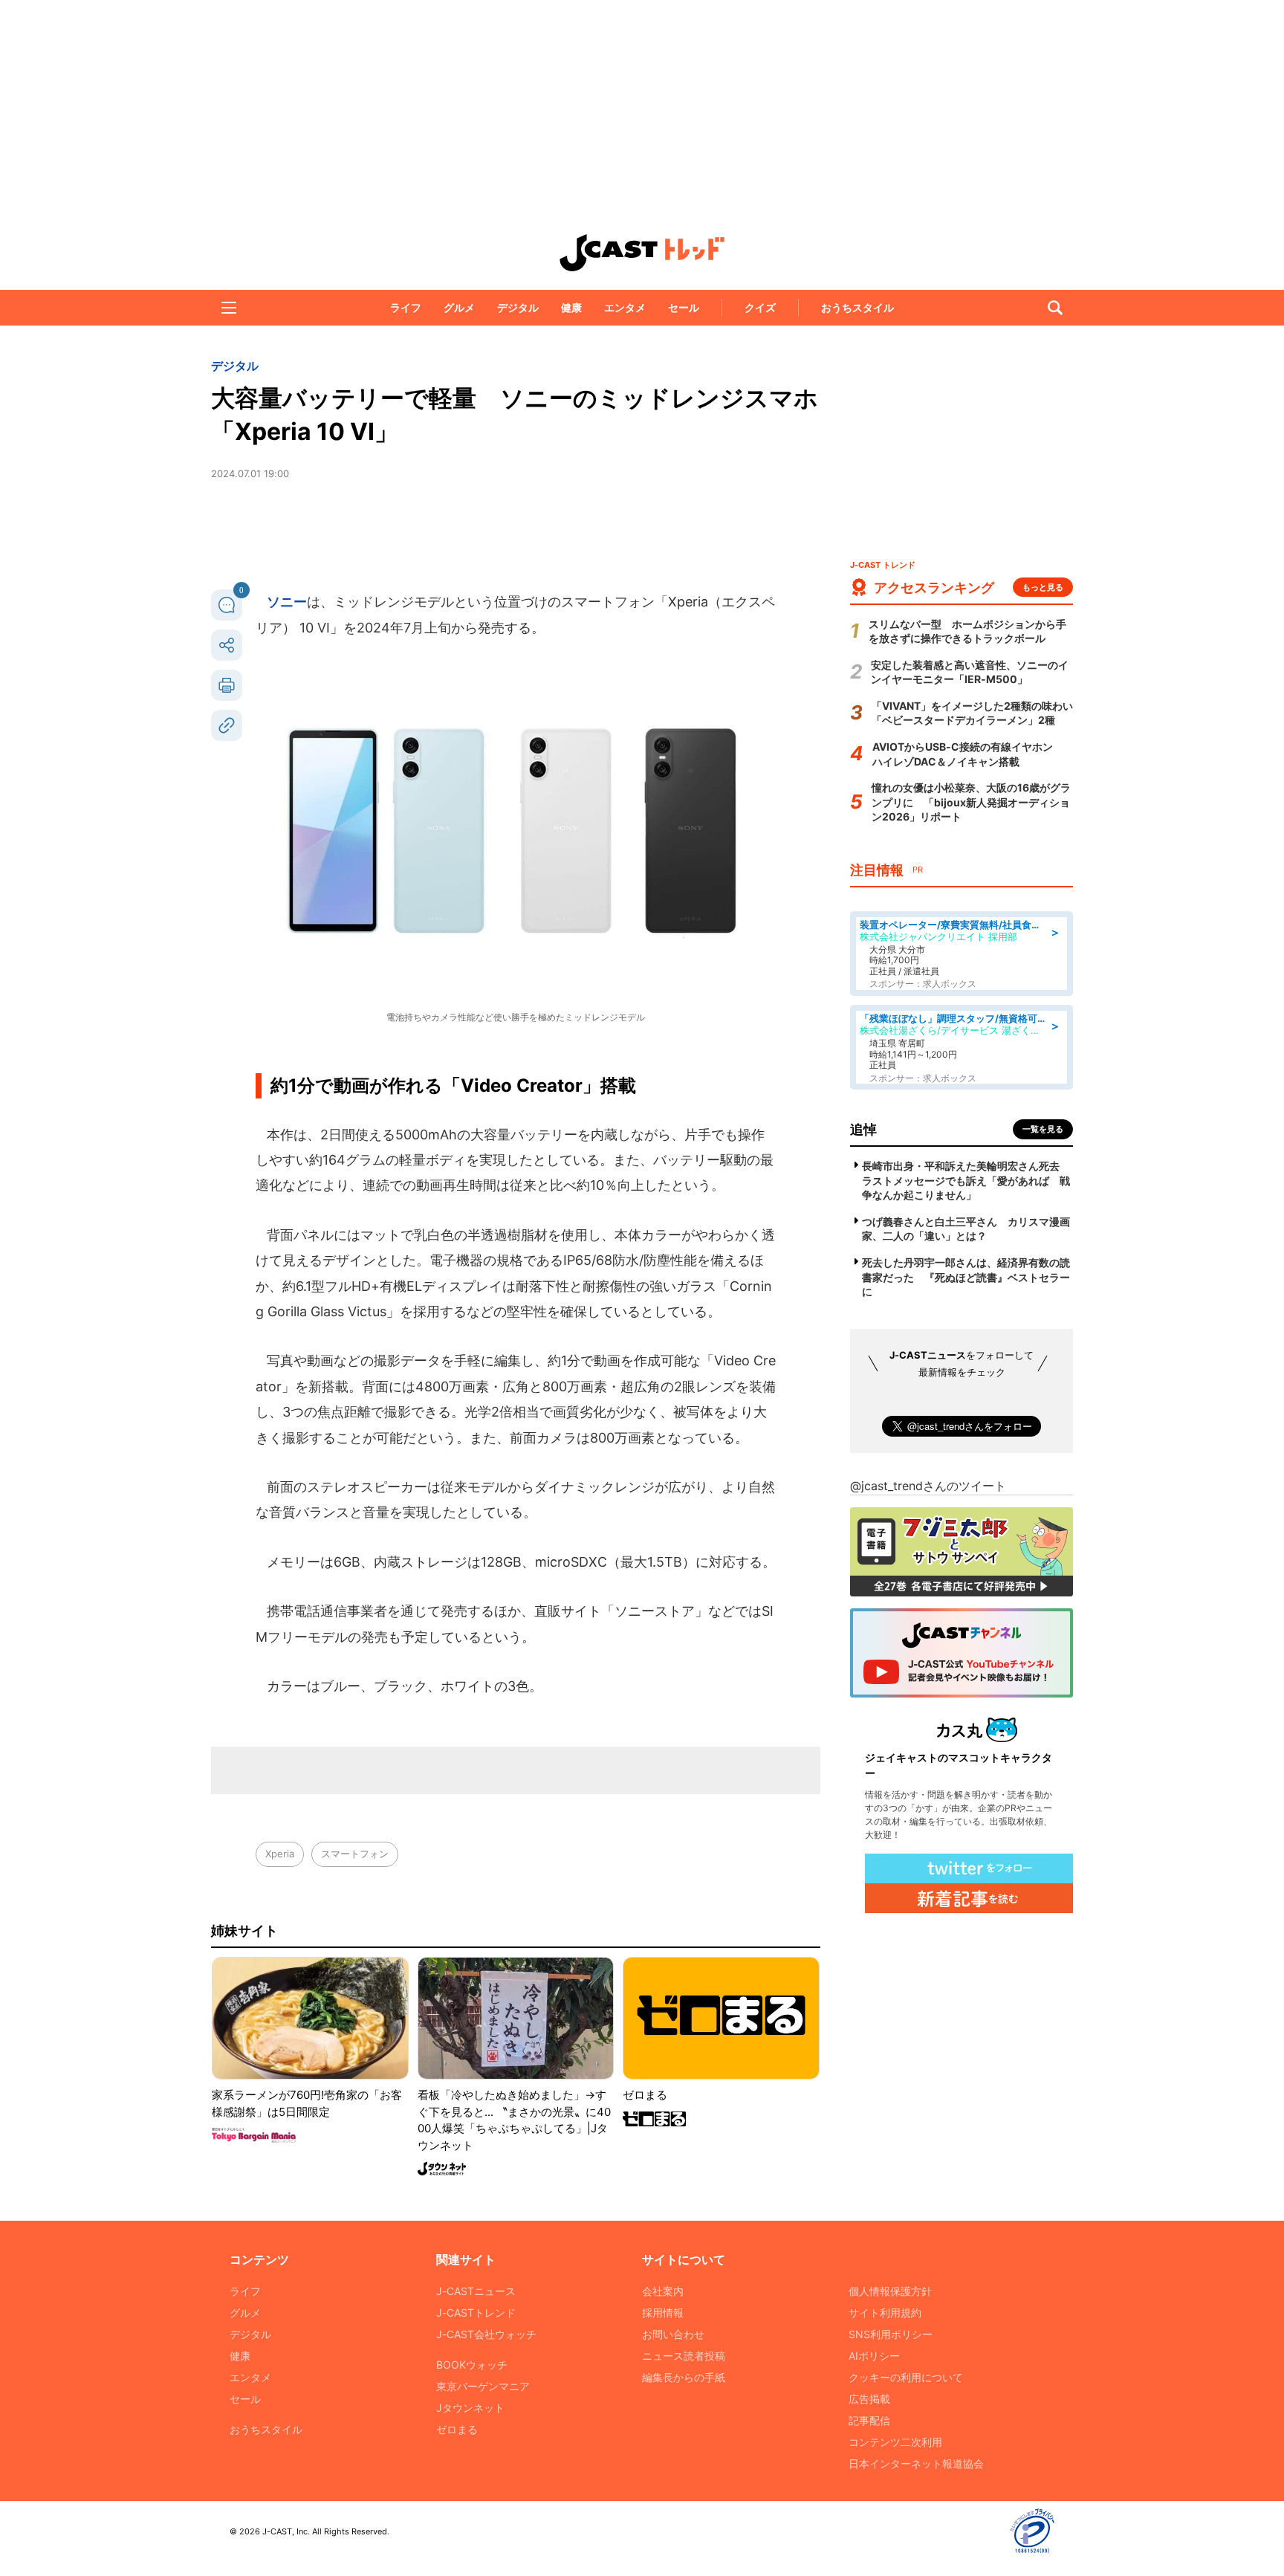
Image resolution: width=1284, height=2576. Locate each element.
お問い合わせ (673, 2334)
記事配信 (869, 2420)
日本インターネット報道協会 (916, 2463)
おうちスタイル (857, 307)
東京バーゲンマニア (483, 2386)
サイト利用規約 (885, 2313)
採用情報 (663, 2313)
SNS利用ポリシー (891, 2334)
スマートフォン (355, 1854)
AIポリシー (874, 2356)
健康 (571, 307)
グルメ (459, 307)
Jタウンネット (470, 2408)
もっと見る (1043, 587)
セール (684, 307)
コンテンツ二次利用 (895, 2442)
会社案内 (663, 2291)
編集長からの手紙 (684, 2377)
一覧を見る (1043, 1129)
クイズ (760, 307)
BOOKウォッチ (472, 2365)
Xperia (280, 1854)
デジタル (518, 307)
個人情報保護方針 (890, 2291)
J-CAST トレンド (642, 253)
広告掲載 (869, 2399)
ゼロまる (457, 2429)
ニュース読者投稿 (684, 2356)
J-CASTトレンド (476, 2313)
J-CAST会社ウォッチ (486, 2334)
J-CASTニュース (476, 2291)
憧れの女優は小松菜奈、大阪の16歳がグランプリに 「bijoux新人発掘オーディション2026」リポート (971, 802)
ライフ (406, 307)
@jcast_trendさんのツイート (928, 1486)
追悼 (863, 1129)
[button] (229, 308)
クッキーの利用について (906, 2377)
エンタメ (625, 307)
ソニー (287, 602)
